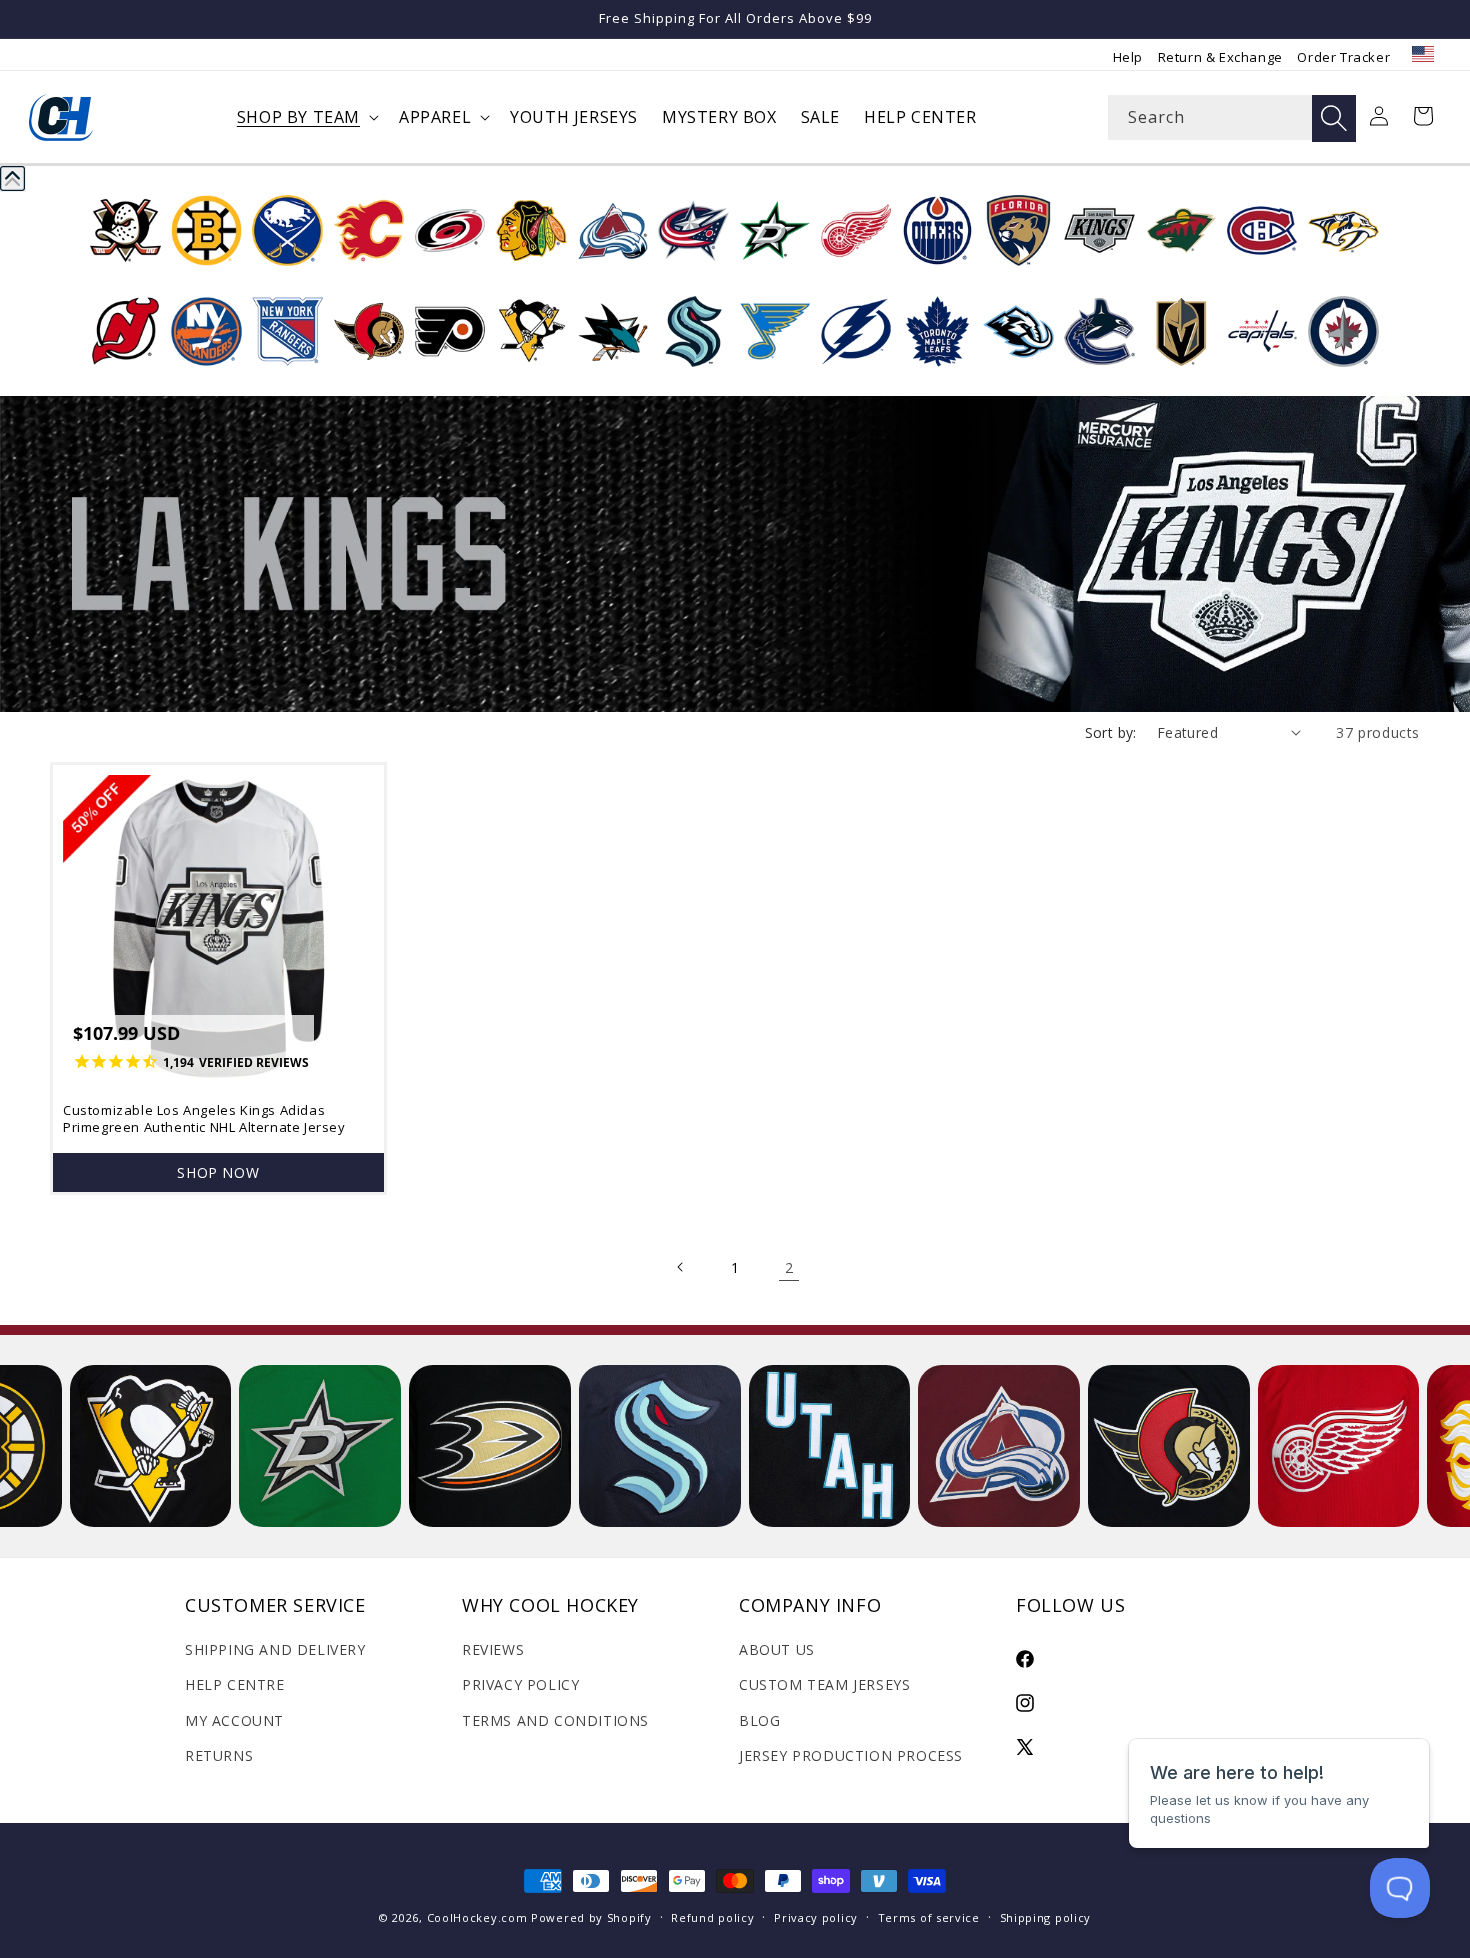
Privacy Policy (520, 1684)
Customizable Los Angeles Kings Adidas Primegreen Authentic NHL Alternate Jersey (204, 1119)
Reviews (493, 1649)
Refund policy (712, 1917)
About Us (777, 1649)
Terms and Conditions (555, 1720)
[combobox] (1232, 117)
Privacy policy (816, 1917)
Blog (759, 1720)
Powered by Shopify (591, 1917)
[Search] (1334, 118)
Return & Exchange (1220, 57)
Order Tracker (1343, 57)
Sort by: (1111, 732)
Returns (219, 1755)
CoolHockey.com (477, 1917)
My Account (234, 1720)
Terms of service (929, 1917)
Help (1128, 57)
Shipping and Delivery (275, 1649)
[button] (306, 117)
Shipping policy (1046, 1917)
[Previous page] (681, 1267)
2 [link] (789, 1267)
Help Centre (235, 1684)
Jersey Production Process (851, 1755)
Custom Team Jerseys (824, 1684)
